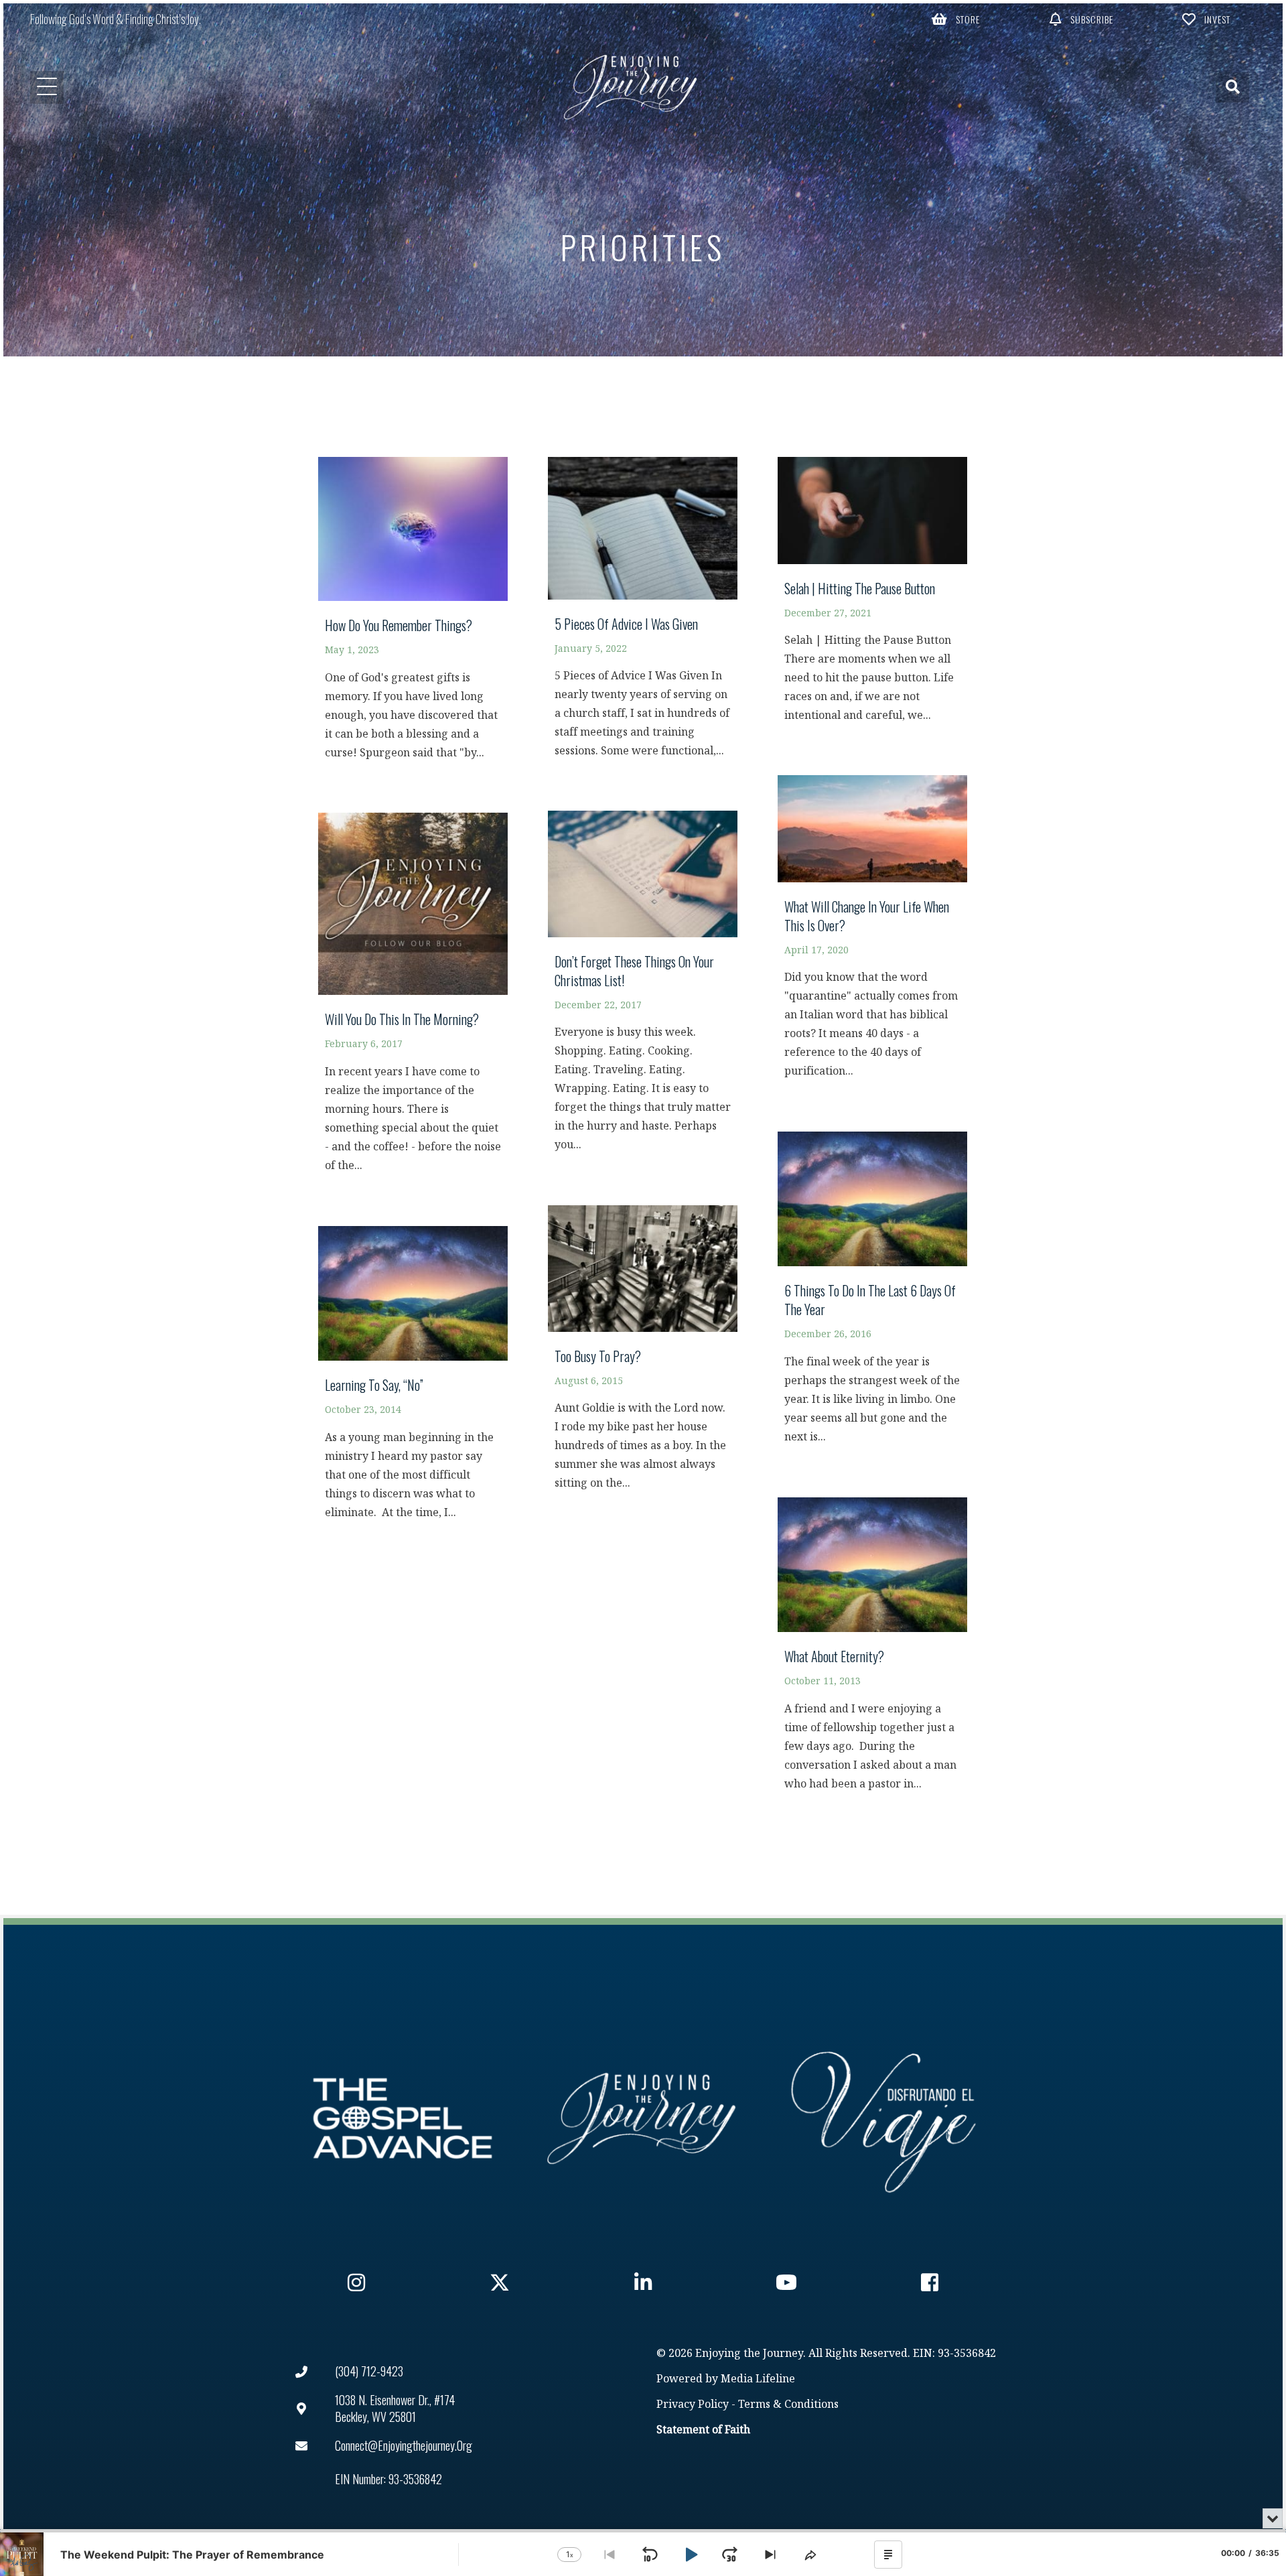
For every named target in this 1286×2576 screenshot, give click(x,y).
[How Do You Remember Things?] (413, 615)
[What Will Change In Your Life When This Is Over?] (872, 933)
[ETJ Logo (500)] (643, 2118)
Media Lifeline (758, 2379)
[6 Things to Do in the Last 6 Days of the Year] (872, 1294)
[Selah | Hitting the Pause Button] (872, 596)
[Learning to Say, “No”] (413, 1379)
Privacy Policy (693, 2405)
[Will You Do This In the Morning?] (413, 999)
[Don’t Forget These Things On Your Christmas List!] (643, 988)
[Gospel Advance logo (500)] (403, 2118)
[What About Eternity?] (872, 1650)
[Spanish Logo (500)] (883, 2118)
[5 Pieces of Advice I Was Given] (643, 614)
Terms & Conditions (788, 2405)
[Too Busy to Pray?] (643, 1354)
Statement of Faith (703, 2430)
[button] (956, 19)
